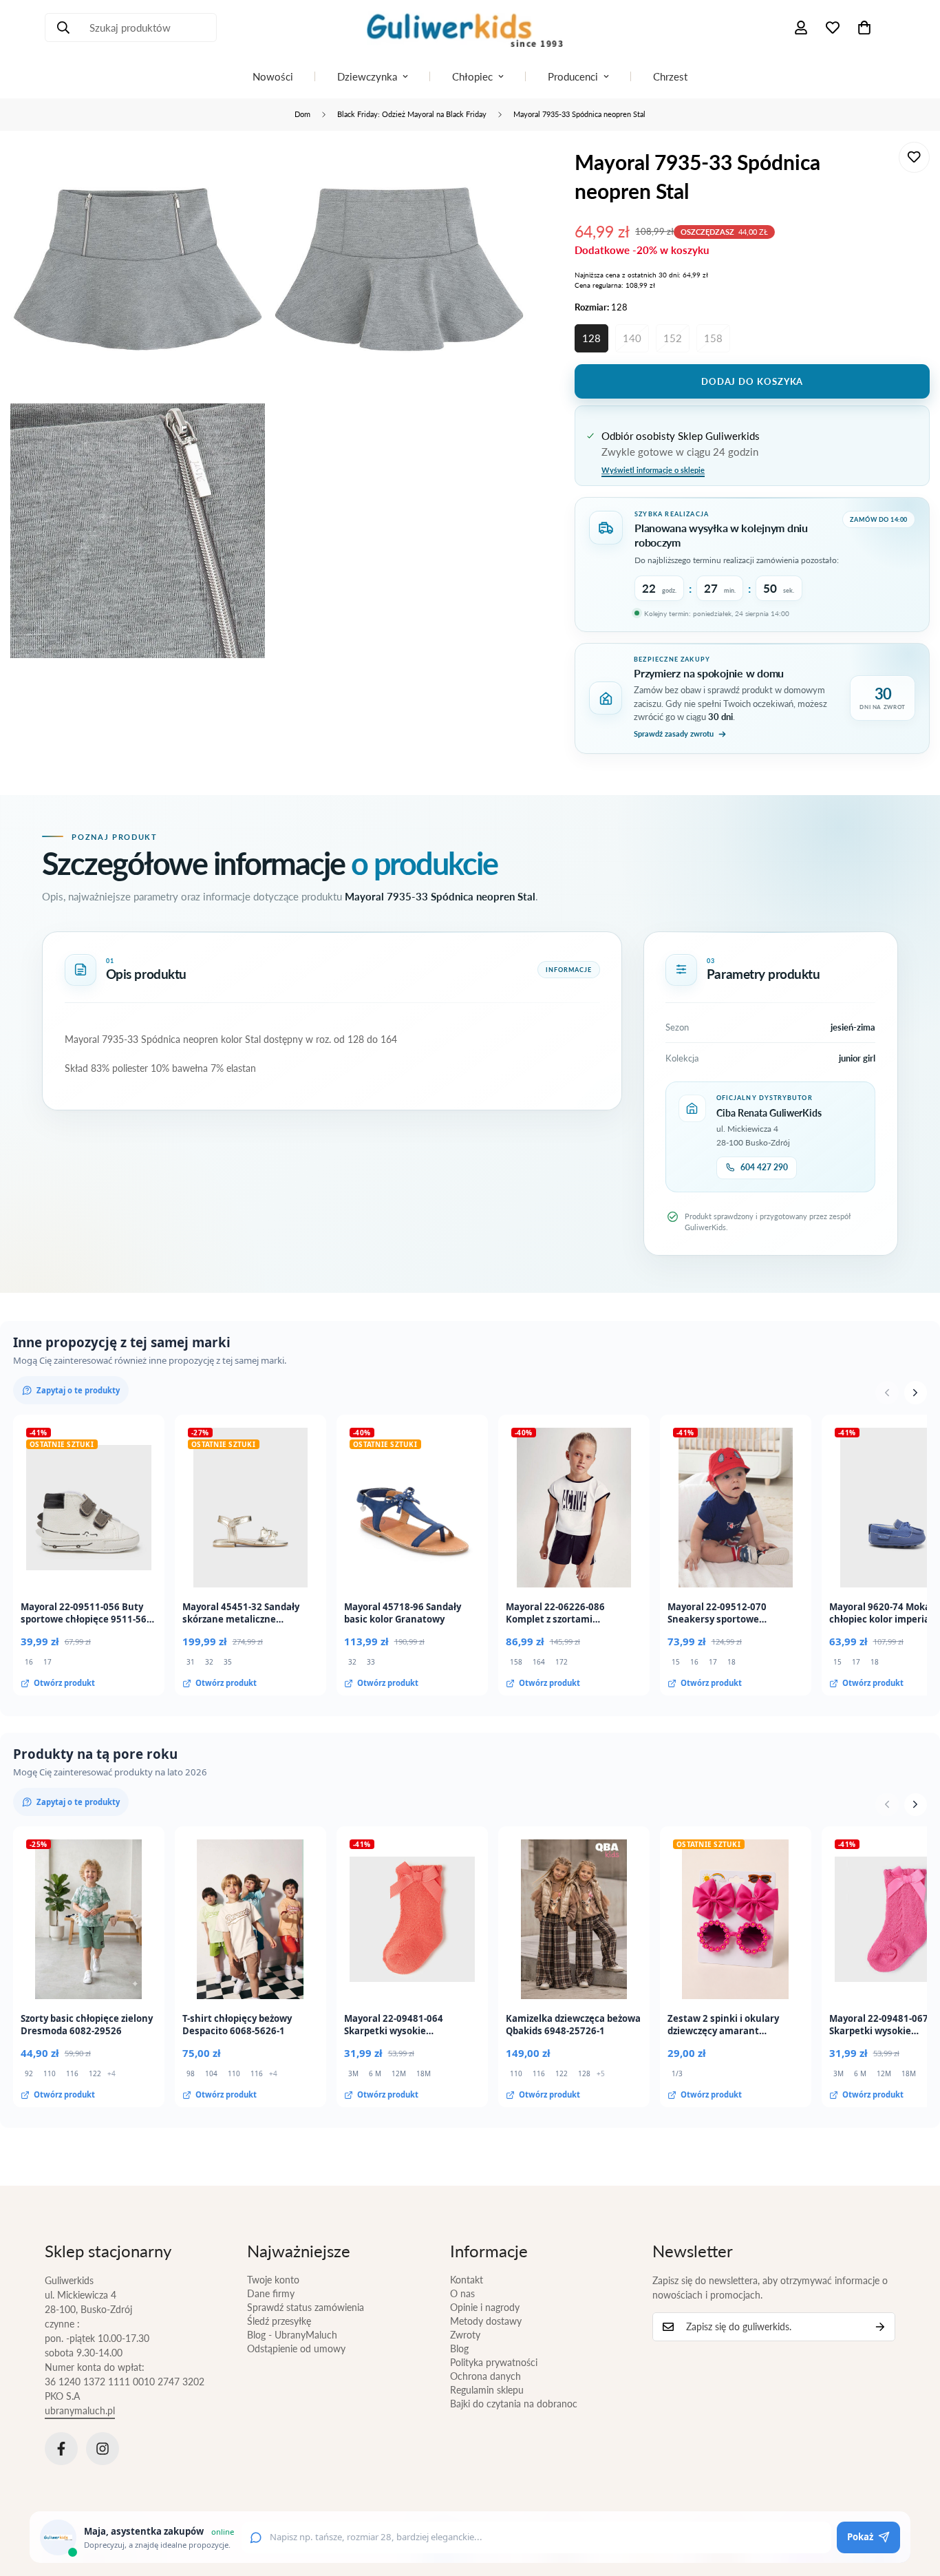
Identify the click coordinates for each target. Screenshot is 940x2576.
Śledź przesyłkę (279, 2321)
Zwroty (465, 2335)
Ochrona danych (485, 2376)
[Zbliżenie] (239, 171)
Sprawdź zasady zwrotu (674, 733)
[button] (864, 28)
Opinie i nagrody (485, 2307)
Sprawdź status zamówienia (306, 2307)
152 (673, 338)
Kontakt (467, 2280)
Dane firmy (271, 2293)
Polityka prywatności (494, 2362)
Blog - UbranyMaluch (292, 2335)
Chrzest (670, 76)
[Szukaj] (63, 28)
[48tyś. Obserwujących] (61, 2449)
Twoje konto (273, 2280)
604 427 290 (764, 1167)
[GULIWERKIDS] (470, 28)
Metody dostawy (486, 2321)
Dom (302, 114)
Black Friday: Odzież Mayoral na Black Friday (412, 114)
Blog (459, 2348)
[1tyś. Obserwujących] (103, 2449)
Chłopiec (472, 76)
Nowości (273, 76)
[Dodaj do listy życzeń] (914, 157)
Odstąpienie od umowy (296, 2348)
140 (632, 338)
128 (591, 338)
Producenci (573, 76)
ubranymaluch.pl (80, 2410)
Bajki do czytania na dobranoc (514, 2404)
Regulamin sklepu (487, 2390)
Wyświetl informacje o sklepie (653, 470)
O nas (462, 2293)
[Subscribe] (880, 2327)
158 (713, 338)
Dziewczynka (367, 76)
